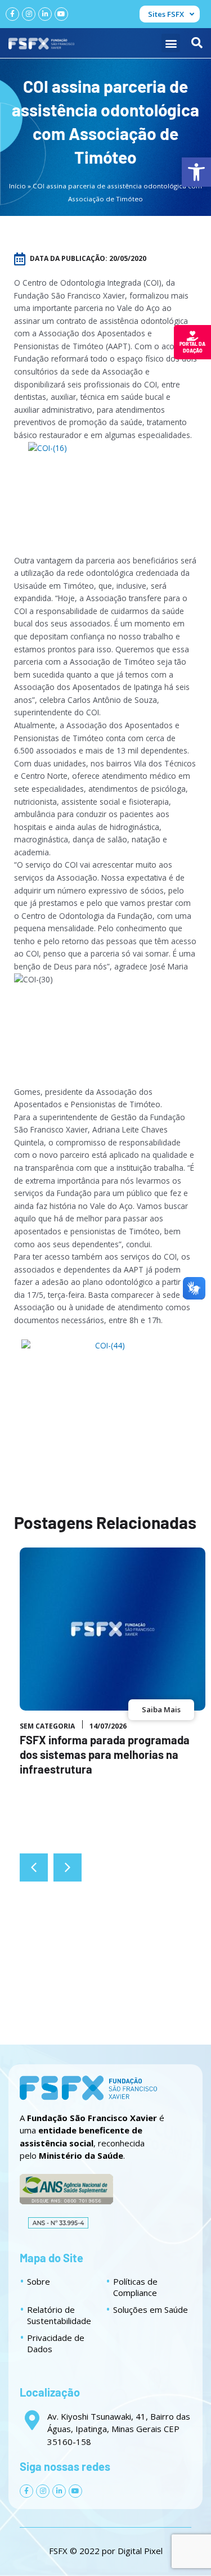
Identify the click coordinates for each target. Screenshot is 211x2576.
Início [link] (17, 186)
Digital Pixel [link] (140, 2551)
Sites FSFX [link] (166, 14)
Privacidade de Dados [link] (56, 2343)
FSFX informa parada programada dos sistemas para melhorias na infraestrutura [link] (105, 1754)
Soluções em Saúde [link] (151, 2309)
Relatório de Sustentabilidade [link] (59, 2315)
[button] (171, 43)
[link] (196, 172)
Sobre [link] (39, 2281)
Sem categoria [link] (47, 1726)
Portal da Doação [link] (192, 347)
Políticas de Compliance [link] (135, 2287)
